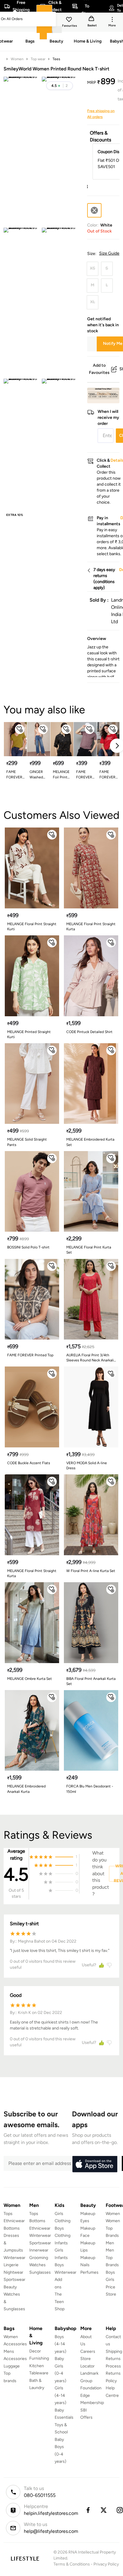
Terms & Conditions (72, 2564)
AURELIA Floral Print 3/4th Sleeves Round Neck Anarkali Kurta (90, 1358)
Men (110, 2243)
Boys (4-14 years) (60, 2344)
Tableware (39, 2373)
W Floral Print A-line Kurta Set (91, 1571)
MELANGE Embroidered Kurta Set (90, 1142)
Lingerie (11, 2265)
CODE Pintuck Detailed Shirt (89, 1032)
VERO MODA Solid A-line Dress (87, 1466)
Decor (35, 2351)
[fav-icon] (70, 20)
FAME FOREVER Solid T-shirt (14, 775)
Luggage (12, 2366)
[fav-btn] (20, 729)
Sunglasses (40, 2272)
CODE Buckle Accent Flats (29, 1463)
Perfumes (89, 2272)
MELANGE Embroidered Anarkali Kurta (26, 1789)
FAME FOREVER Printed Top (30, 1355)
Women (17, 59)
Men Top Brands (112, 2258)
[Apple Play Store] (95, 2164)
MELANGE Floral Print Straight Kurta (91, 927)
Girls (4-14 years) (60, 2395)
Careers (88, 2351)
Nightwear (13, 2272)
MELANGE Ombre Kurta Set (30, 1679)
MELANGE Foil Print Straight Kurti (61, 775)
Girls (110, 2280)
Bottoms (12, 2228)
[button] (60, 86)
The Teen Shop (60, 2302)
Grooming (39, 2258)
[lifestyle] (25, 2558)
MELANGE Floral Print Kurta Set (89, 1250)
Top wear (38, 59)
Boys (110, 2272)
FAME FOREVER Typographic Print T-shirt (109, 775)
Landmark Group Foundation (91, 2381)
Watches (37, 2265)
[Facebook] (88, 2510)
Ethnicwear (14, 2221)
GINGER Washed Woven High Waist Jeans (39, 775)
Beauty (10, 2287)
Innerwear (39, 2250)
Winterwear (14, 2258)
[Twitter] (104, 2510)
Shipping (114, 2351)
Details (104, 394)
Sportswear (14, 2280)
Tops (8, 2214)
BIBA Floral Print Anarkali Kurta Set (91, 1681)
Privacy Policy (106, 2564)
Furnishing (39, 2358)
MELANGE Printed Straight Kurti (29, 1034)
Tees (56, 59)
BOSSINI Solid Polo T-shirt (28, 1247)
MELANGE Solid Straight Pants (27, 1142)
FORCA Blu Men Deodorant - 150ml (90, 1789)
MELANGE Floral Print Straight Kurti (32, 927)
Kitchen (37, 2366)
